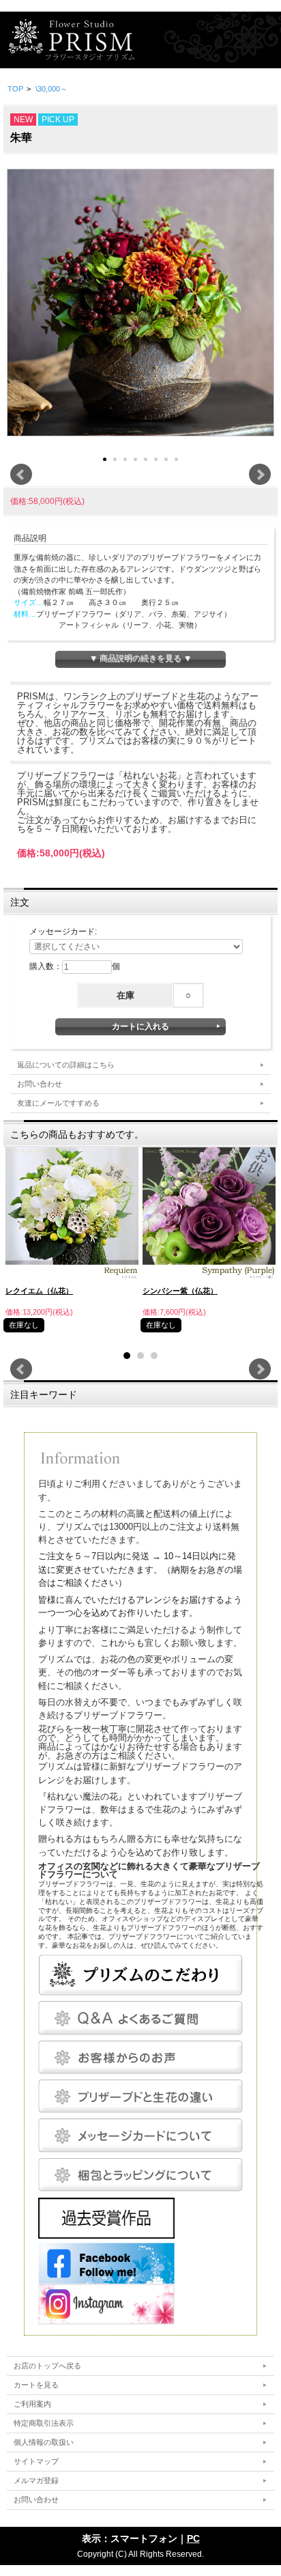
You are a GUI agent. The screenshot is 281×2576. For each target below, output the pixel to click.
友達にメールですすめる (58, 1103)
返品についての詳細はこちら (66, 1065)
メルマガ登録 (36, 2480)
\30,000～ (51, 89)
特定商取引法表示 (44, 2423)
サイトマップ (36, 2461)
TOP (15, 89)
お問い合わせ (40, 1084)
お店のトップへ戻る (47, 2366)
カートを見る (36, 2385)
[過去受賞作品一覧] (106, 2217)
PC (193, 2538)
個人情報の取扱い (44, 2442)
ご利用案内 (32, 2404)
